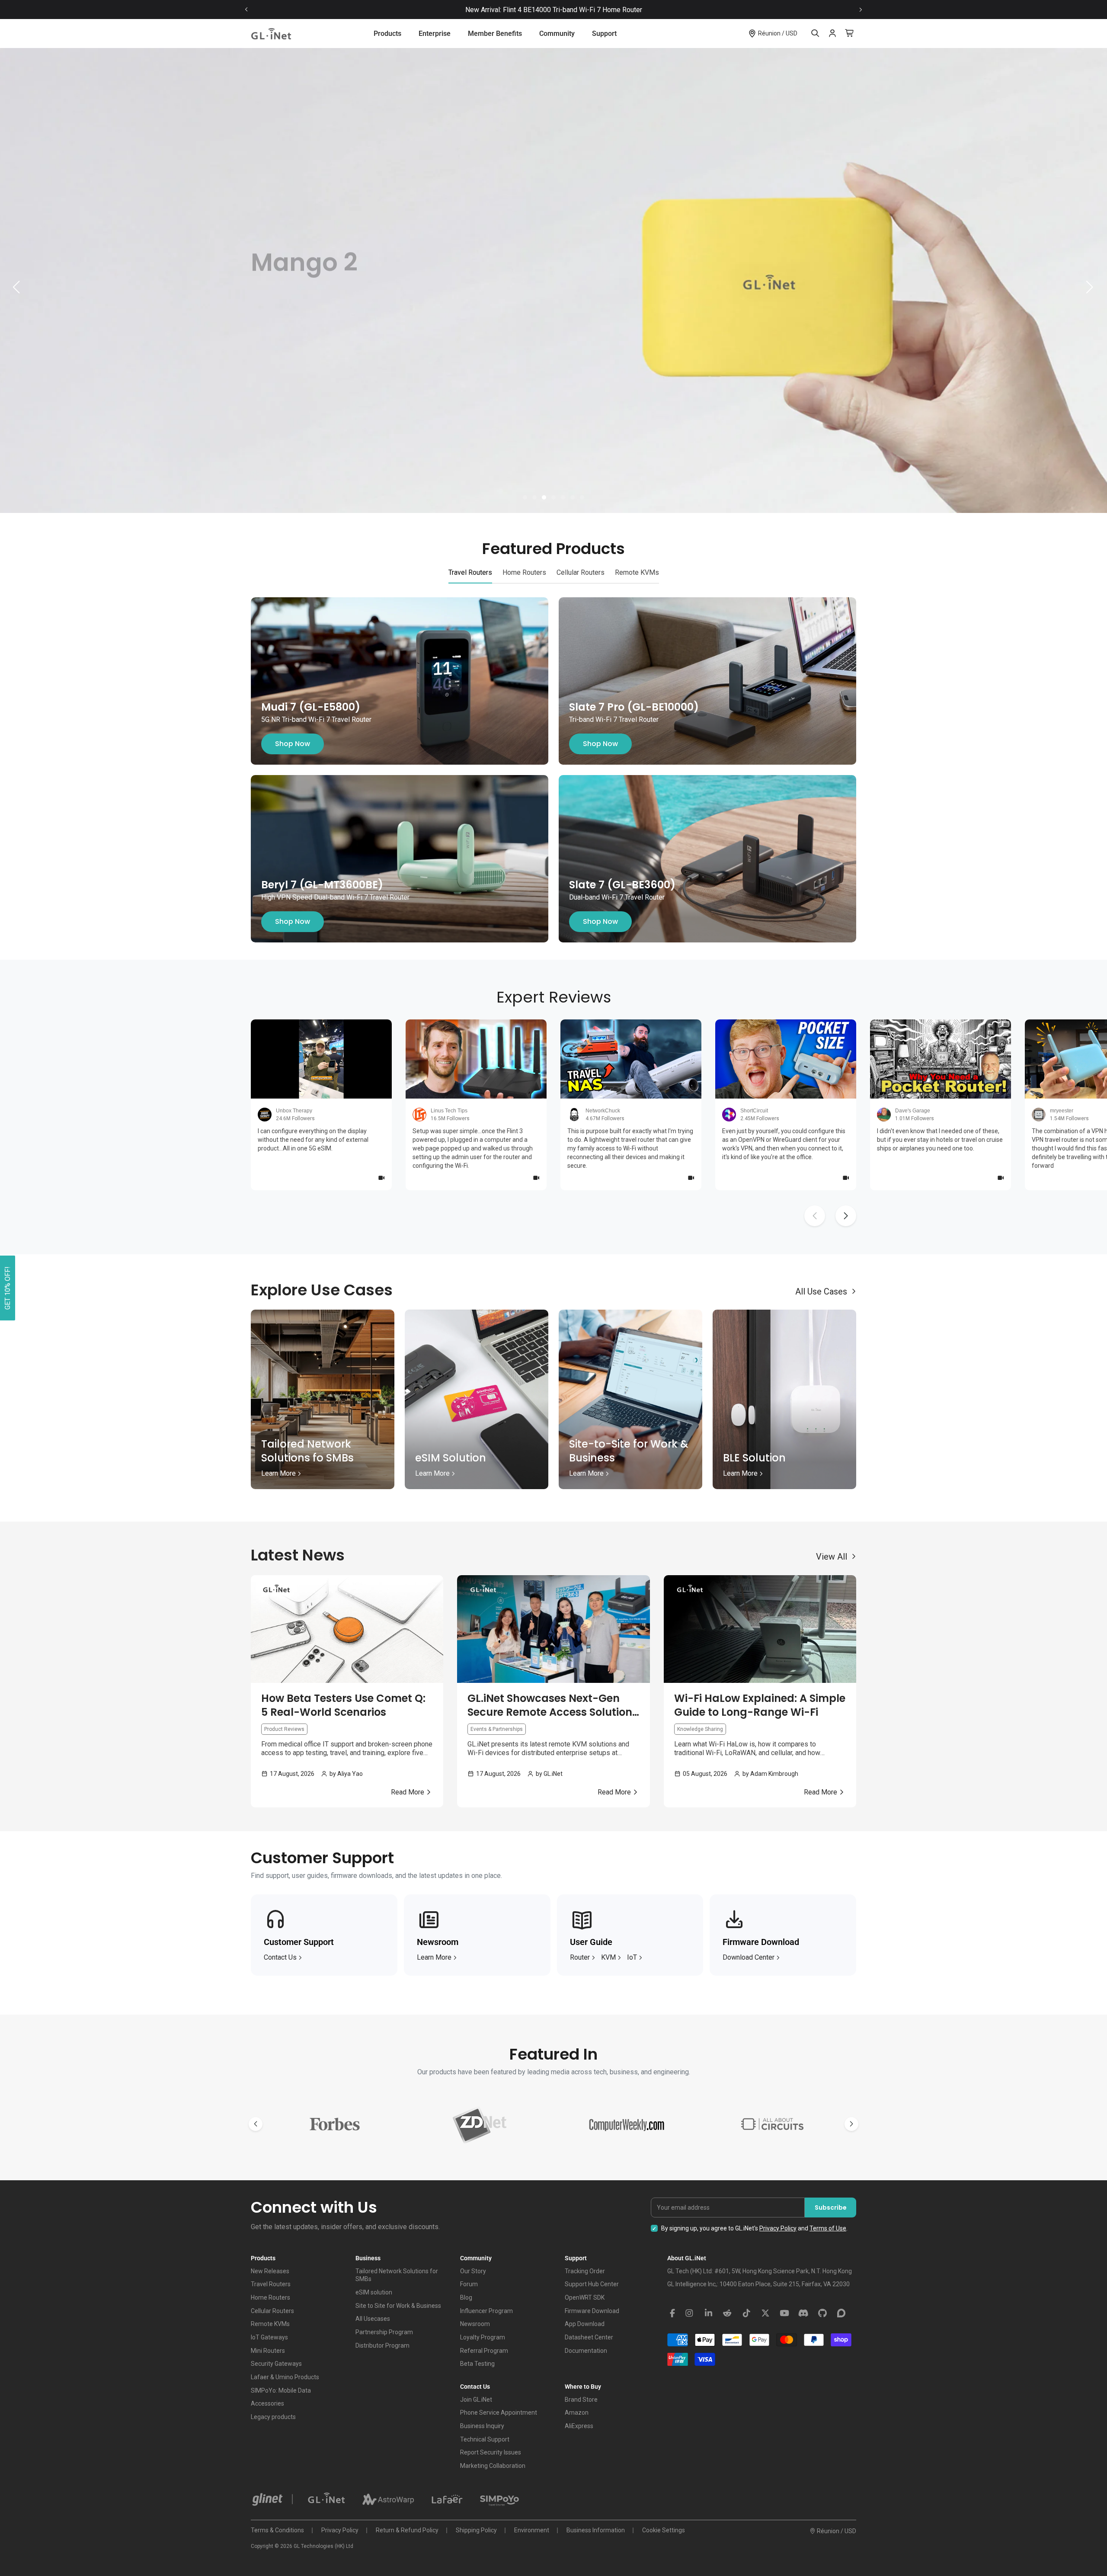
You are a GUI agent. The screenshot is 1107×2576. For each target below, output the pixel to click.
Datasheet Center (589, 2337)
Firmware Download (592, 2311)
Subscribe (831, 2208)
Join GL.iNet (476, 2400)
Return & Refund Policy (407, 2530)
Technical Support (485, 2439)
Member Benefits (495, 34)
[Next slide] (861, 10)
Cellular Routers (272, 2311)
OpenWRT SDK (585, 2297)
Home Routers (270, 2297)
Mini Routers (268, 2351)
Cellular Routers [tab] (581, 572)
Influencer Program (486, 2311)
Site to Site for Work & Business (398, 2306)
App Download (585, 2324)
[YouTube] (784, 2313)
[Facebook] (672, 2313)
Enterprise (435, 34)
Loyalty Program (483, 2337)
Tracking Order (585, 2271)
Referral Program (484, 2351)
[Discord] (803, 2313)
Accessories (267, 2403)
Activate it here (629, 10)
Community (557, 34)
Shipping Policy (476, 2530)
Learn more (434, 1957)
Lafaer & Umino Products (285, 2377)
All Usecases (373, 2319)
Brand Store (581, 2400)
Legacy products (273, 2417)
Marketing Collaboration (493, 2466)
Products (387, 34)
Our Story (473, 2271)
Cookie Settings (664, 2530)
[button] (525, 497)
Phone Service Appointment (499, 2413)
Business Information (596, 2530)
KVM (608, 1957)
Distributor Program (382, 2345)
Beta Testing (477, 2364)
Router (580, 1957)
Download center (749, 1957)
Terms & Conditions (277, 2530)
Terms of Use (828, 2228)
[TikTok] (746, 2313)
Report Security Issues (491, 2452)
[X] (765, 2313)
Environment (532, 2530)
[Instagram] (689, 2313)
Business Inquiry (482, 2426)
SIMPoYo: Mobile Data (281, 2390)
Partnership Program (384, 2332)
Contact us (280, 1957)
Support (604, 34)
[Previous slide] (246, 10)
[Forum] (841, 2313)
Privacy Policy (778, 2228)
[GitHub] (822, 2313)
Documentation (586, 2351)
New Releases (270, 2271)
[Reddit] (727, 2313)
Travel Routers (271, 2284)
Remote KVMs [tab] (637, 572)
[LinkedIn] (708, 2313)
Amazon (577, 2413)
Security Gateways (276, 2364)
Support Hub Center (592, 2284)
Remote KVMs (270, 2324)
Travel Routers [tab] (470, 572)
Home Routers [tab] (524, 572)
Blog (466, 2297)
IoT (632, 1957)
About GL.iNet (687, 2258)
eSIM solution (374, 2292)
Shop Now (293, 744)
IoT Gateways (269, 2337)
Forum (469, 2284)
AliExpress (579, 2426)
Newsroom (475, 2324)
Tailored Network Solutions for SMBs (397, 2275)
